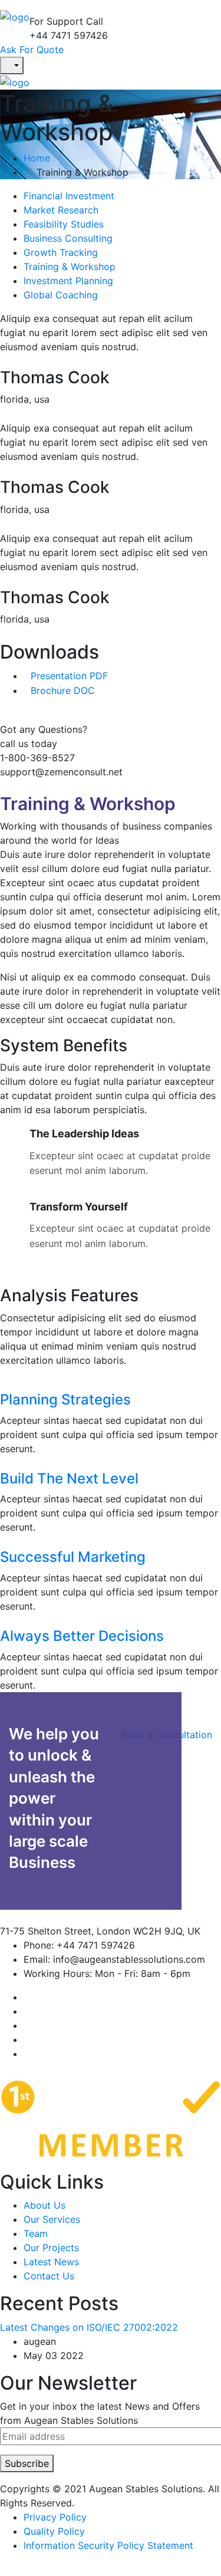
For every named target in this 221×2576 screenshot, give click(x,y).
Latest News (51, 2262)
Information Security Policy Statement (108, 2545)
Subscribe (27, 2463)
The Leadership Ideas (84, 1134)
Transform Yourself (79, 1207)
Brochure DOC (63, 690)
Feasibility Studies (64, 224)
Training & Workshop (70, 267)
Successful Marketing (73, 1557)
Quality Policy (54, 2531)
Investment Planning (68, 281)
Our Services (52, 2219)
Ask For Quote (32, 50)
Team (36, 2233)
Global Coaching (61, 295)
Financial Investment (69, 196)
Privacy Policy (55, 2517)
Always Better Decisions (82, 1636)
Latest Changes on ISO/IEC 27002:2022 (89, 2327)
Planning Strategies (65, 1399)
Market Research (61, 210)
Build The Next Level (69, 1478)
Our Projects (51, 2248)
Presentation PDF (69, 676)
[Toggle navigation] (37, 11)
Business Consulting (68, 238)
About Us (44, 2205)
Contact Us (49, 2276)
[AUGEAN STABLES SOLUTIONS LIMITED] (15, 16)
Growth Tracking (61, 252)
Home (40, 158)
